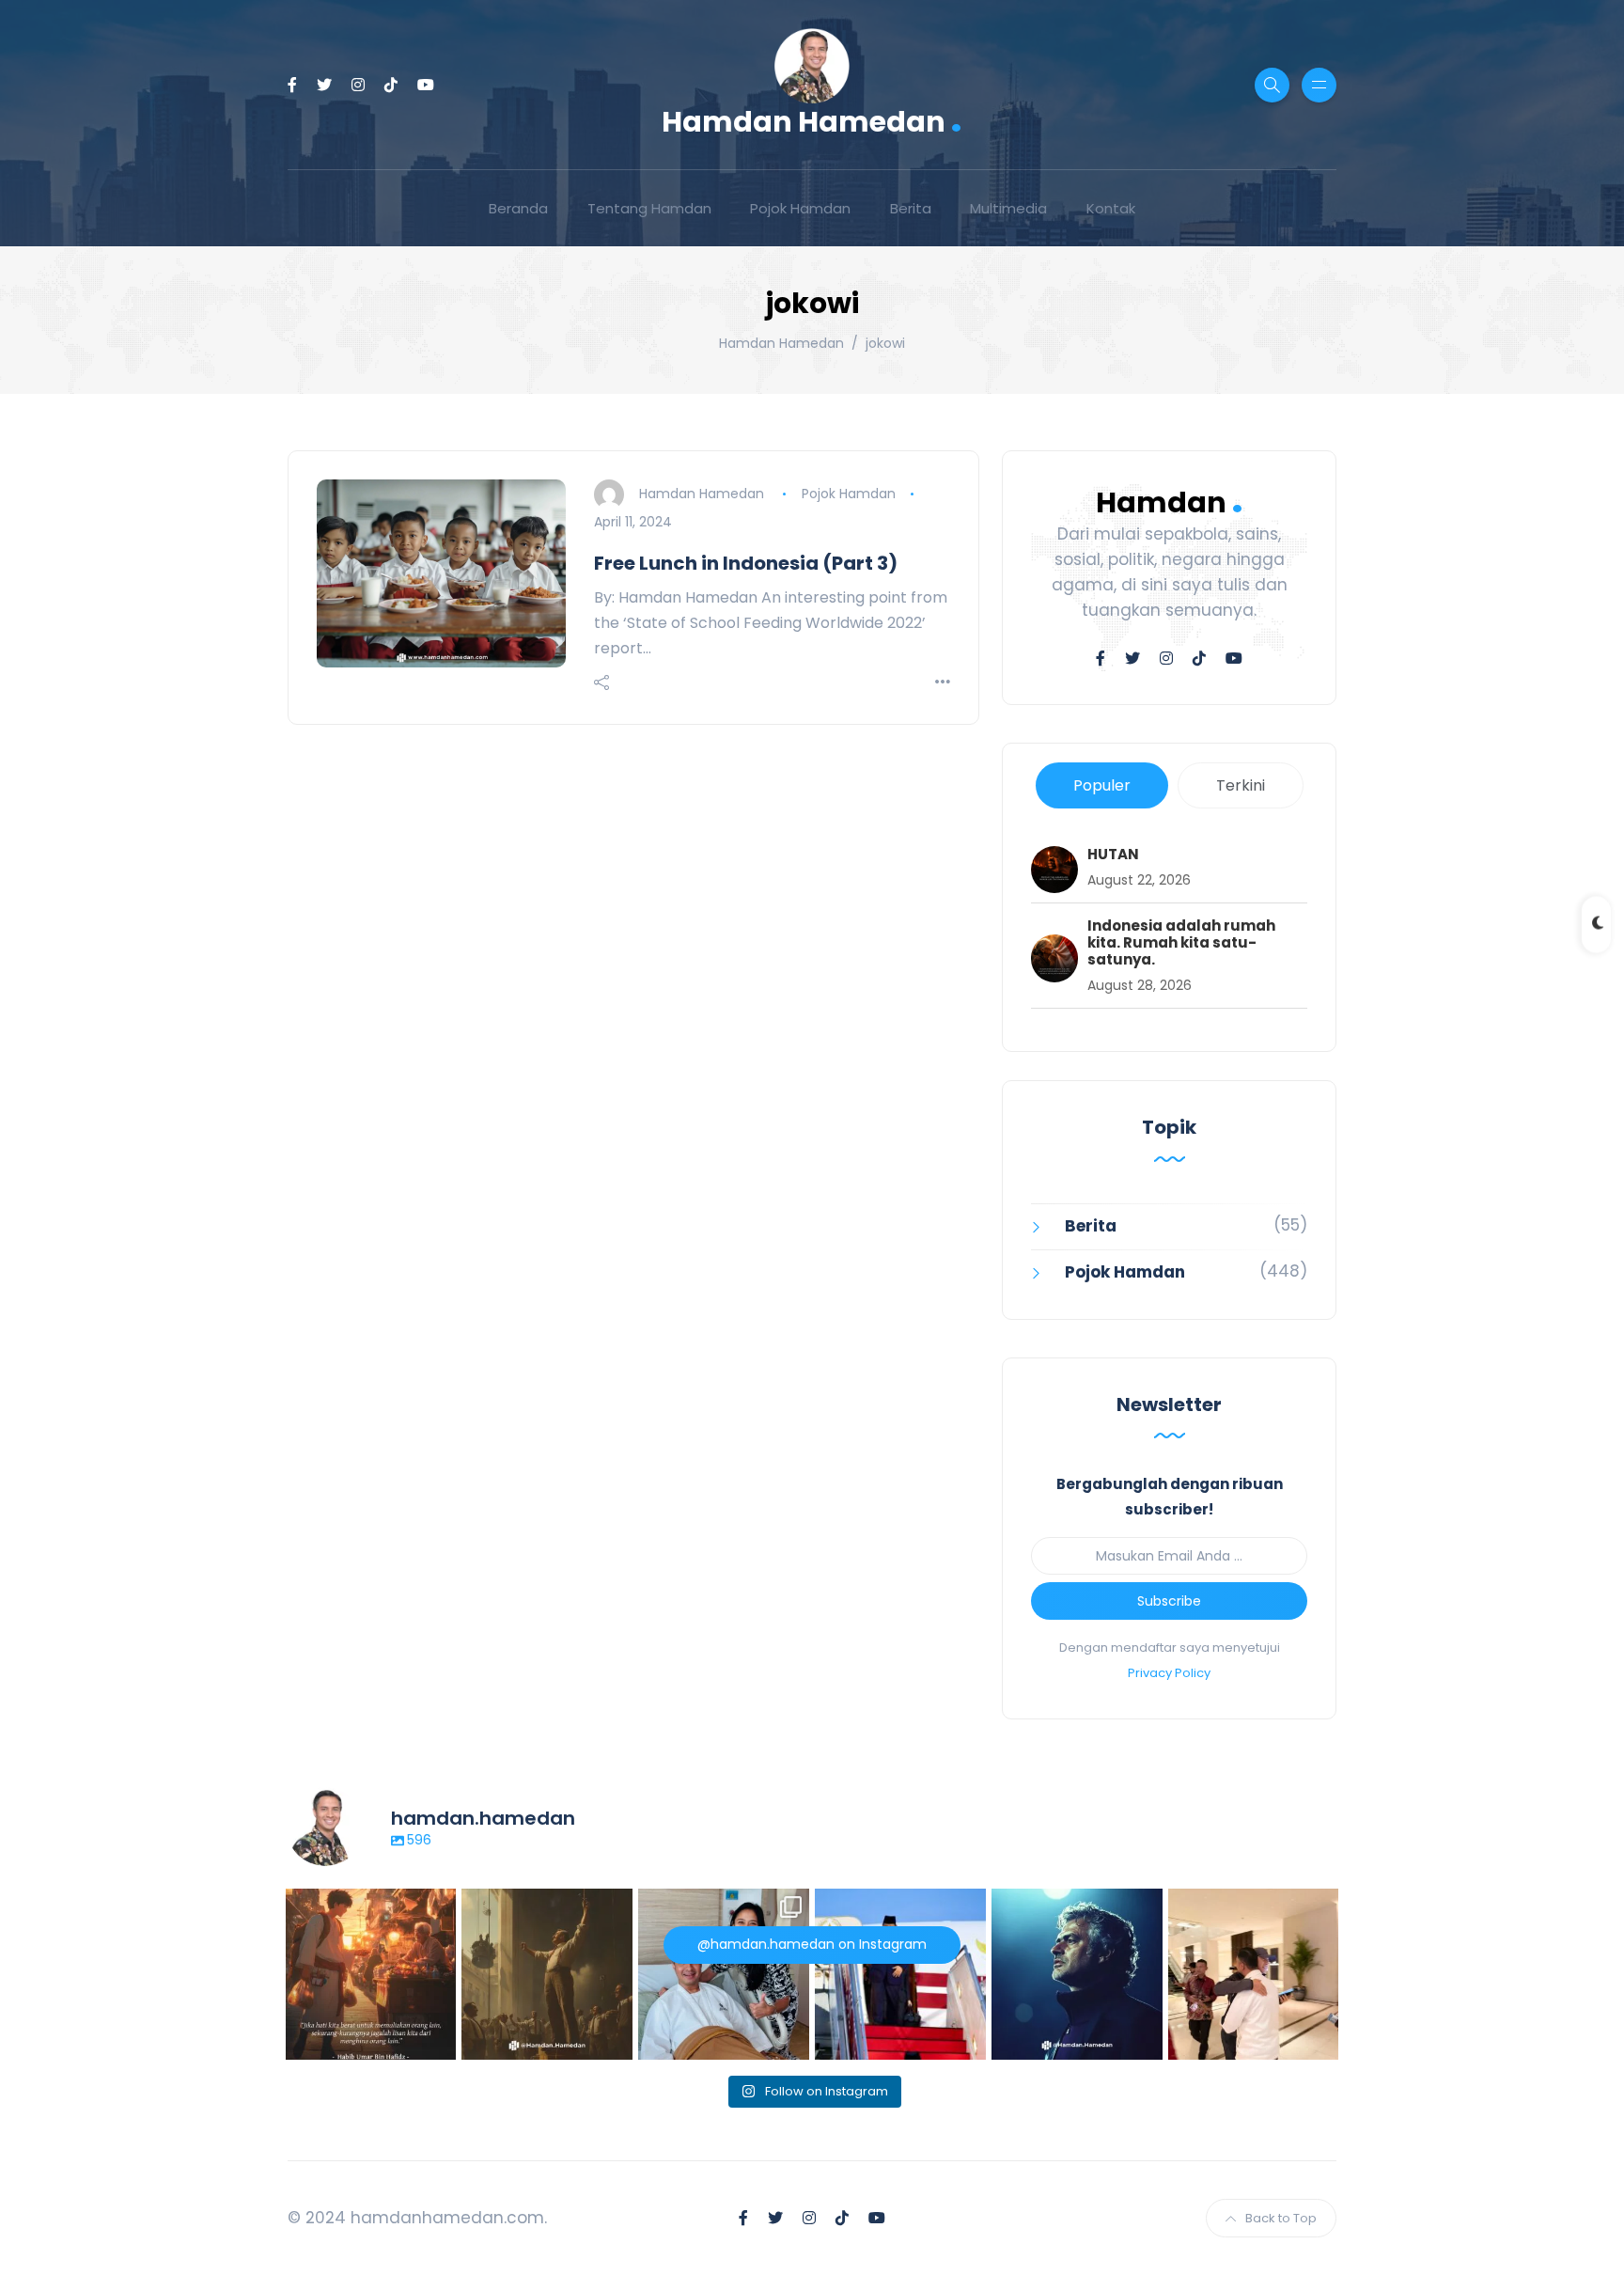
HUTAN (1113, 855)
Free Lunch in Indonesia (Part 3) (746, 563)
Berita (911, 208)
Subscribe (1169, 1601)
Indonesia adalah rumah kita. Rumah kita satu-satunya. (1181, 943)
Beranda (518, 208)
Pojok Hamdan (800, 208)
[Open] (371, 1974)
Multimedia (1008, 208)
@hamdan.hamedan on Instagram (812, 1944)
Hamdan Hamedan (812, 120)
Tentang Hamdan (649, 208)
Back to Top (1281, 2218)
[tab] (1102, 785)
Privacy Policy (1169, 1673)
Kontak (1111, 208)
